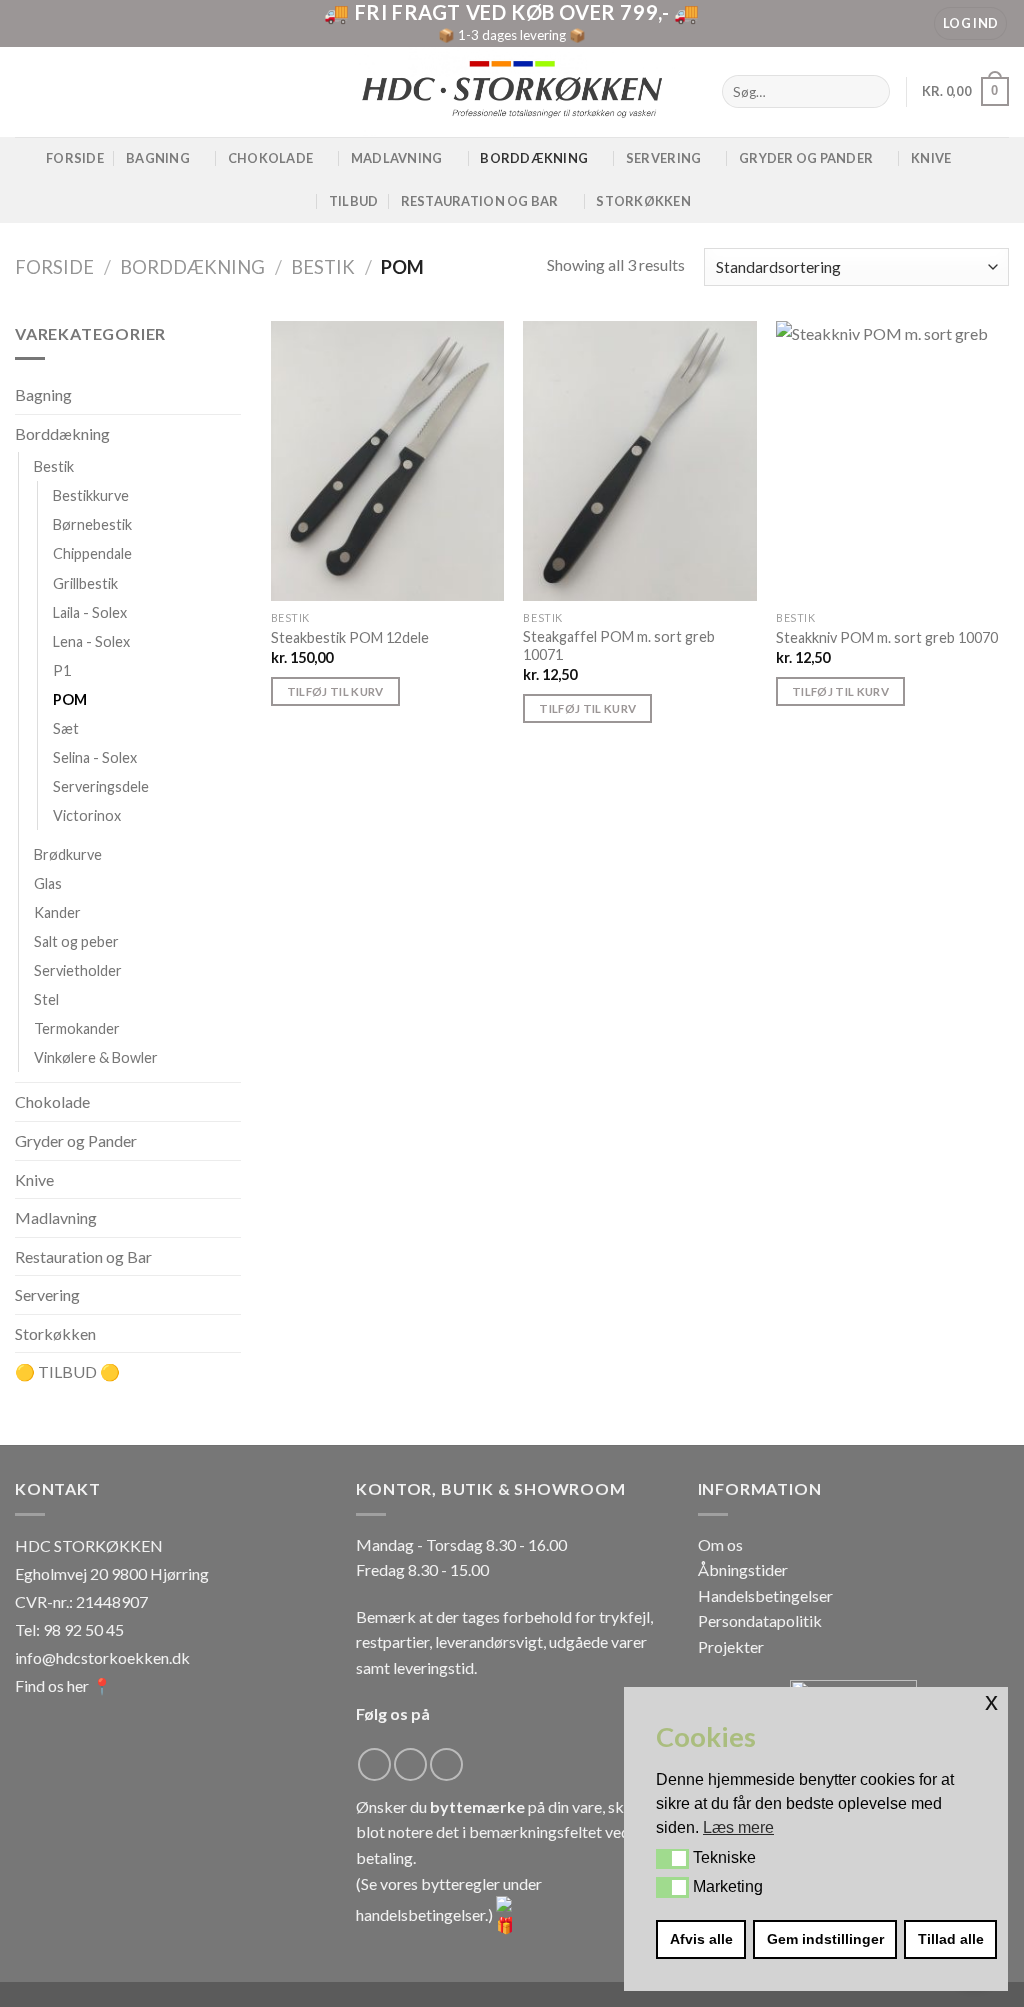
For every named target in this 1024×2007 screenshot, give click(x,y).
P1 (62, 670)
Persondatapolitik (760, 1620)
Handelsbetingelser (765, 1595)
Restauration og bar (480, 201)
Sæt (66, 728)
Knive (931, 158)
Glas (48, 883)
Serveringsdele (101, 786)
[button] (672, 1859)
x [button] (991, 1701)
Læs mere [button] (738, 1827)
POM (70, 699)
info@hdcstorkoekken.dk (102, 1657)
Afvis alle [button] (701, 1939)
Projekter (731, 1646)
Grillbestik (85, 583)
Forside (75, 158)
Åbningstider (743, 1569)
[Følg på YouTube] (446, 1764)
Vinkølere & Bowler (96, 1058)
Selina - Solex (95, 757)
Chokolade (270, 158)
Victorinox (87, 815)
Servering (663, 158)
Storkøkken (643, 201)
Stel (46, 1000)
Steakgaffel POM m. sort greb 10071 (619, 646)
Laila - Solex (90, 612)
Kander (57, 912)
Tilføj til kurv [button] (335, 691)
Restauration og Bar (83, 1256)
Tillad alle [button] (951, 1939)
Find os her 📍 (63, 1685)
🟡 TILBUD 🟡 (67, 1372)
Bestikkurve (91, 496)
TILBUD (354, 201)
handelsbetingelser (420, 1914)
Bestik (323, 267)
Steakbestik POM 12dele (350, 637)
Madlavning (397, 158)
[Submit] (871, 92)
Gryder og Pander (806, 158)
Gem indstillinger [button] (825, 1939)
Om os (720, 1544)
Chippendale (92, 554)
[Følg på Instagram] (410, 1764)
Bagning (158, 158)
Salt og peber (76, 941)
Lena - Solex (91, 641)
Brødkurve (68, 854)
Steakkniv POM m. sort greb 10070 (887, 637)
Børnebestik (92, 525)
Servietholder (78, 971)
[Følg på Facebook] (374, 1764)
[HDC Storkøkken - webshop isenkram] (512, 91)
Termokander (77, 1029)
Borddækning (534, 158)
